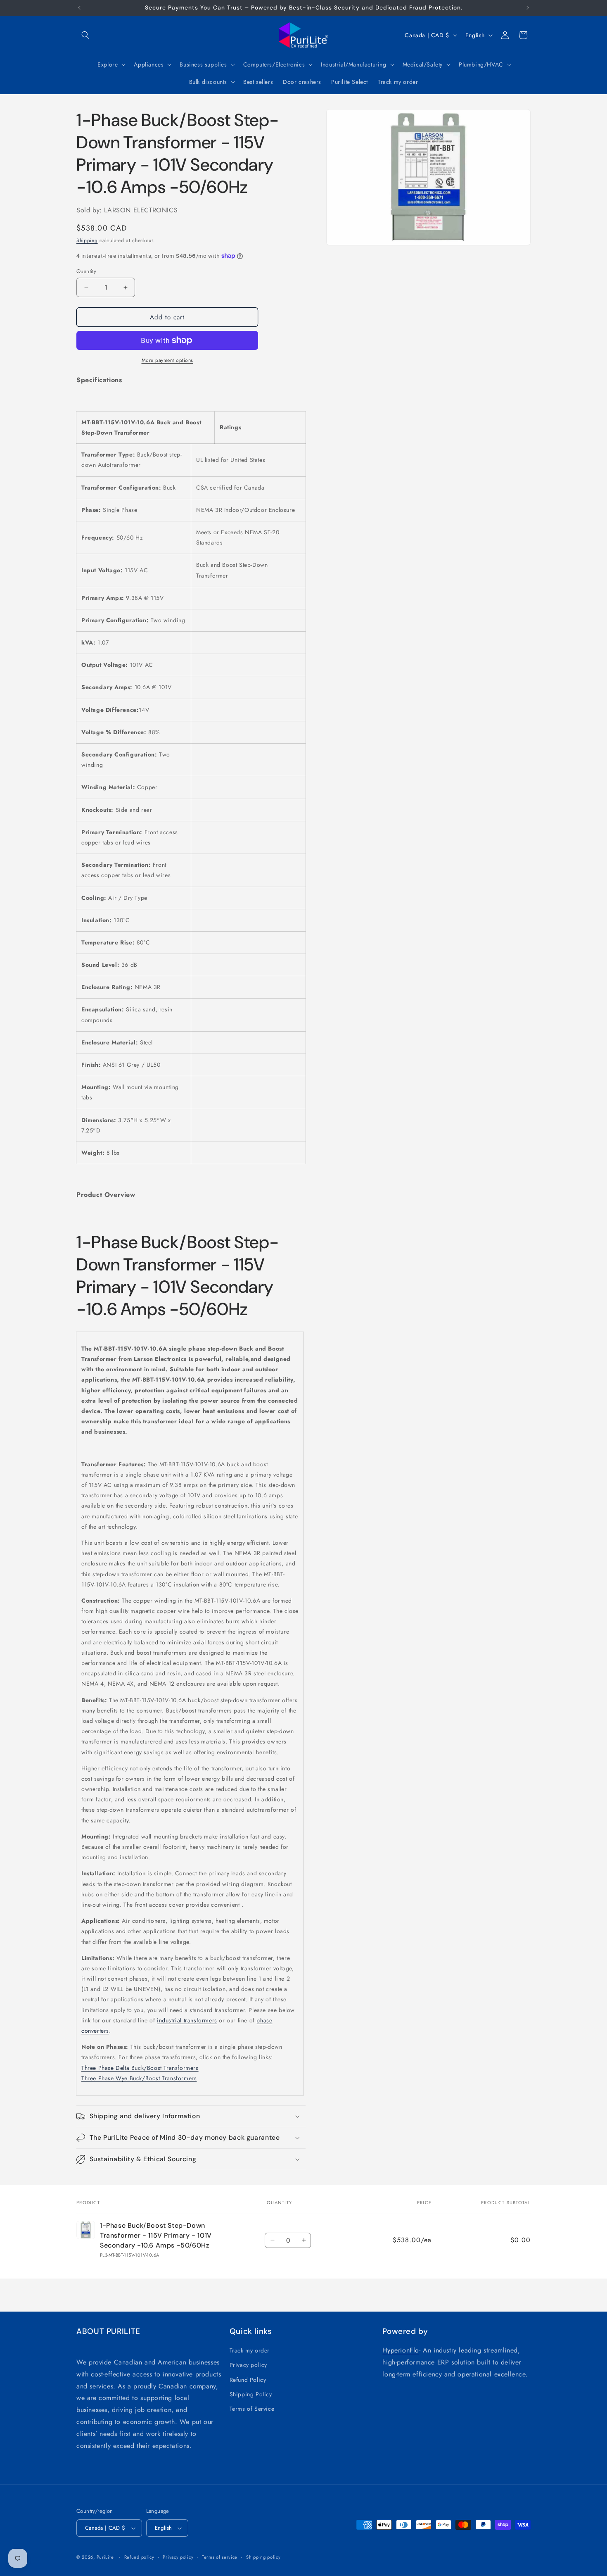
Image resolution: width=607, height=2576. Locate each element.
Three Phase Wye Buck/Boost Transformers (139, 2078)
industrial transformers (187, 2020)
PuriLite (105, 2557)
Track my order (250, 2350)
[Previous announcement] (79, 8)
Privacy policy (248, 2365)
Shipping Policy (251, 2394)
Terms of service (220, 2557)
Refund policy (139, 2557)
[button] (85, 35)
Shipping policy (263, 2557)
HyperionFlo (401, 2350)
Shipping (87, 240)
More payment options (167, 360)
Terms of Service (252, 2409)
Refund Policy (248, 2380)
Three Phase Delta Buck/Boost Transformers (140, 2068)
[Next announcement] (528, 8)
